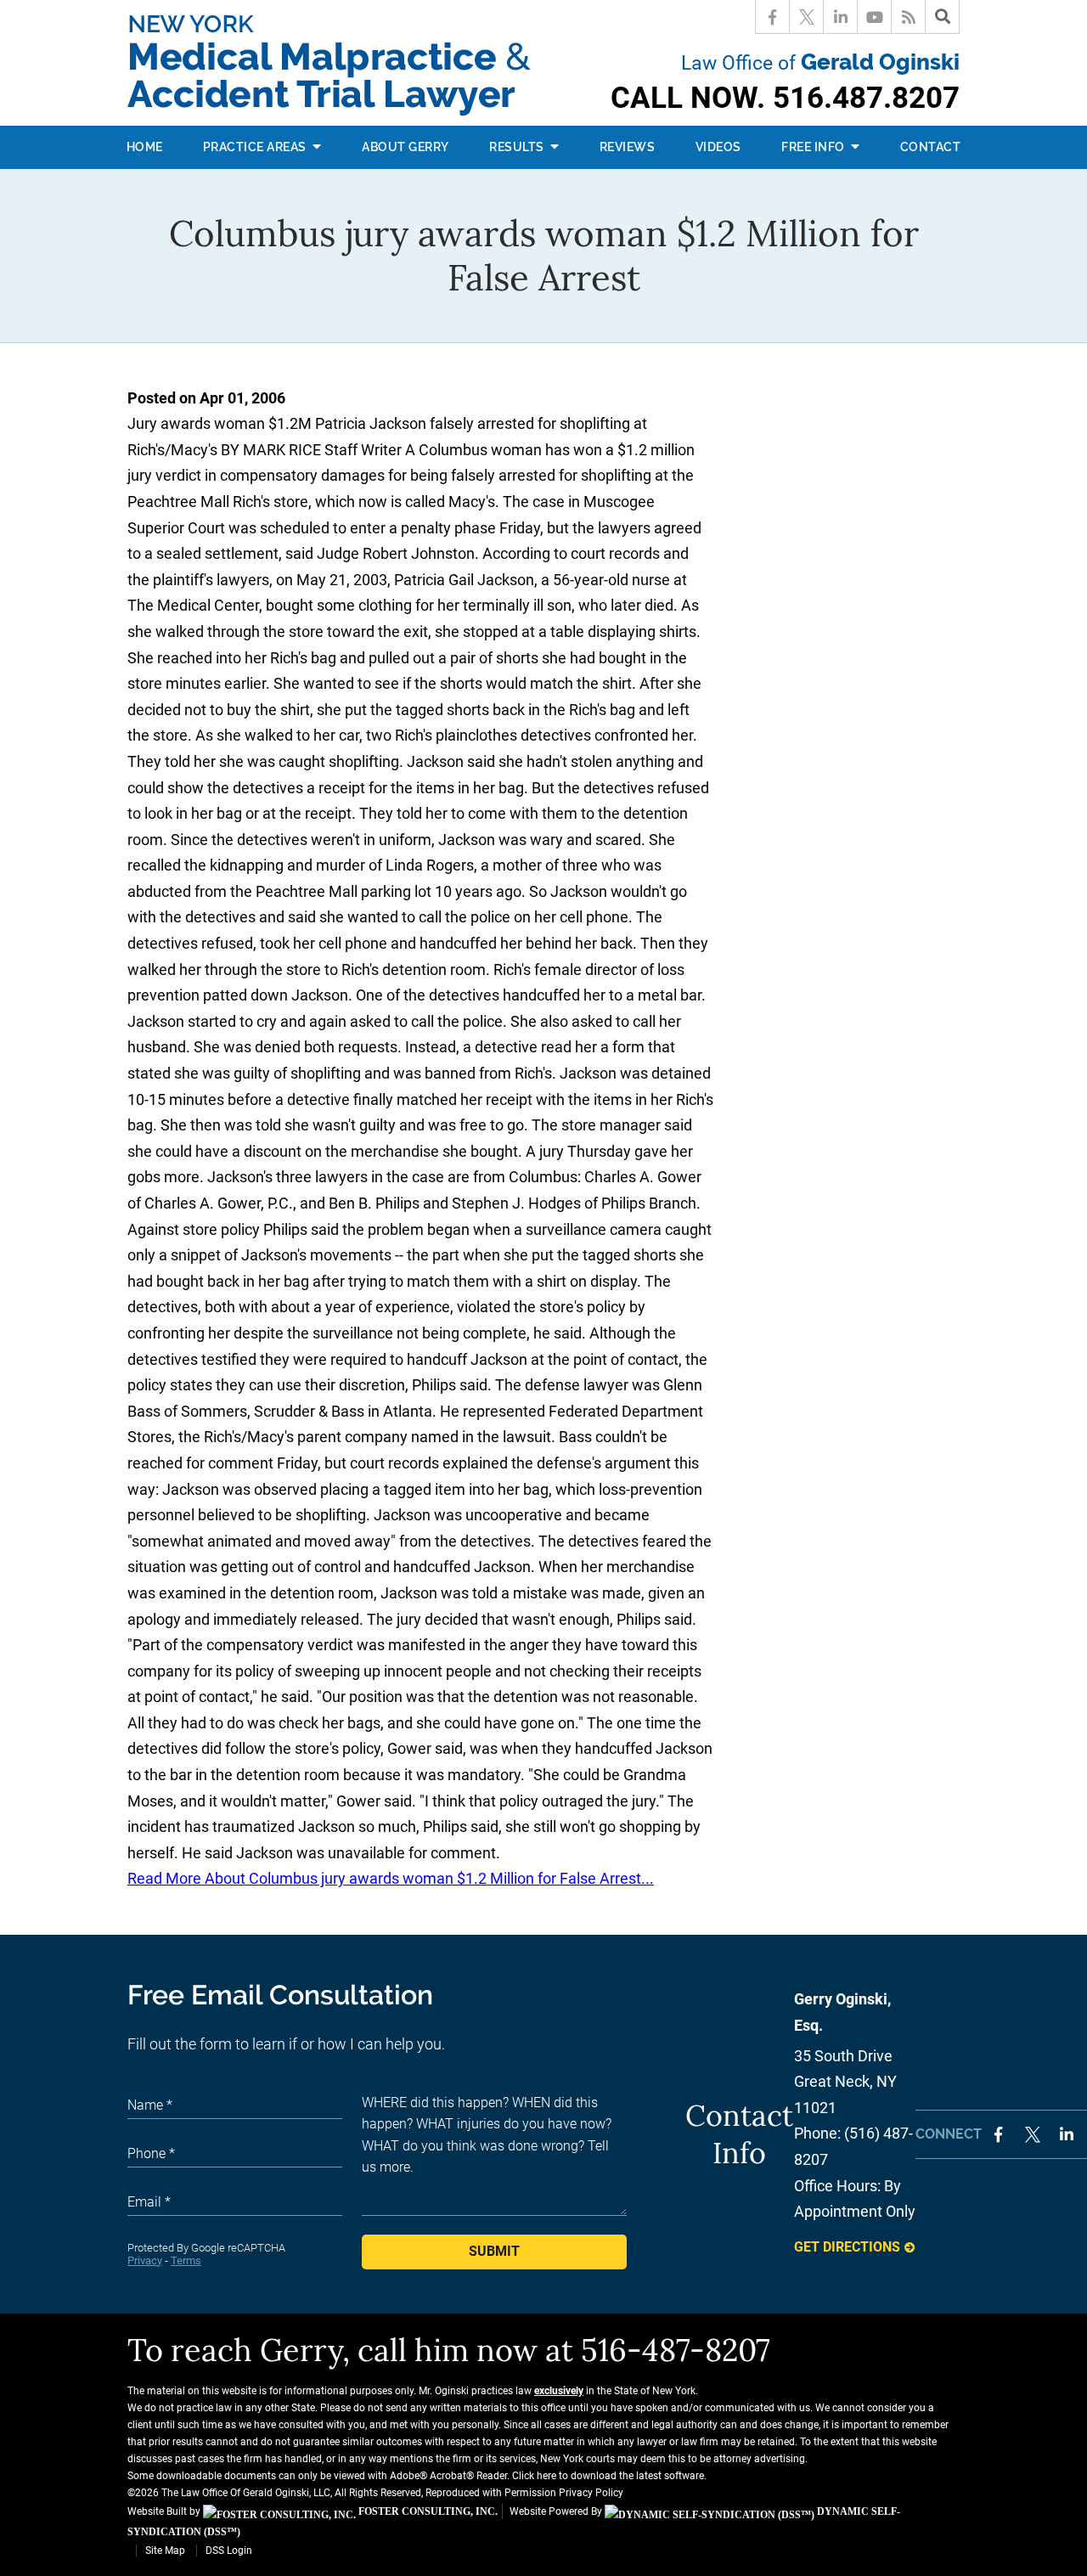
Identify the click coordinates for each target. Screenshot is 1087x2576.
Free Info (814, 147)
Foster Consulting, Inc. (427, 2511)
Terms (186, 2260)
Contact (931, 147)
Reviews (628, 147)
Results (518, 147)
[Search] (943, 17)
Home (145, 147)
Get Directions (847, 2247)
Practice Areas (256, 147)
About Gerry (406, 147)
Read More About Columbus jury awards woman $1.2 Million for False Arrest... (391, 1878)
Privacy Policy (591, 2493)
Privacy (145, 2260)
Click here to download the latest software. (609, 2476)
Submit (494, 2251)
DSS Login (229, 2551)
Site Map (165, 2551)
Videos (718, 147)
